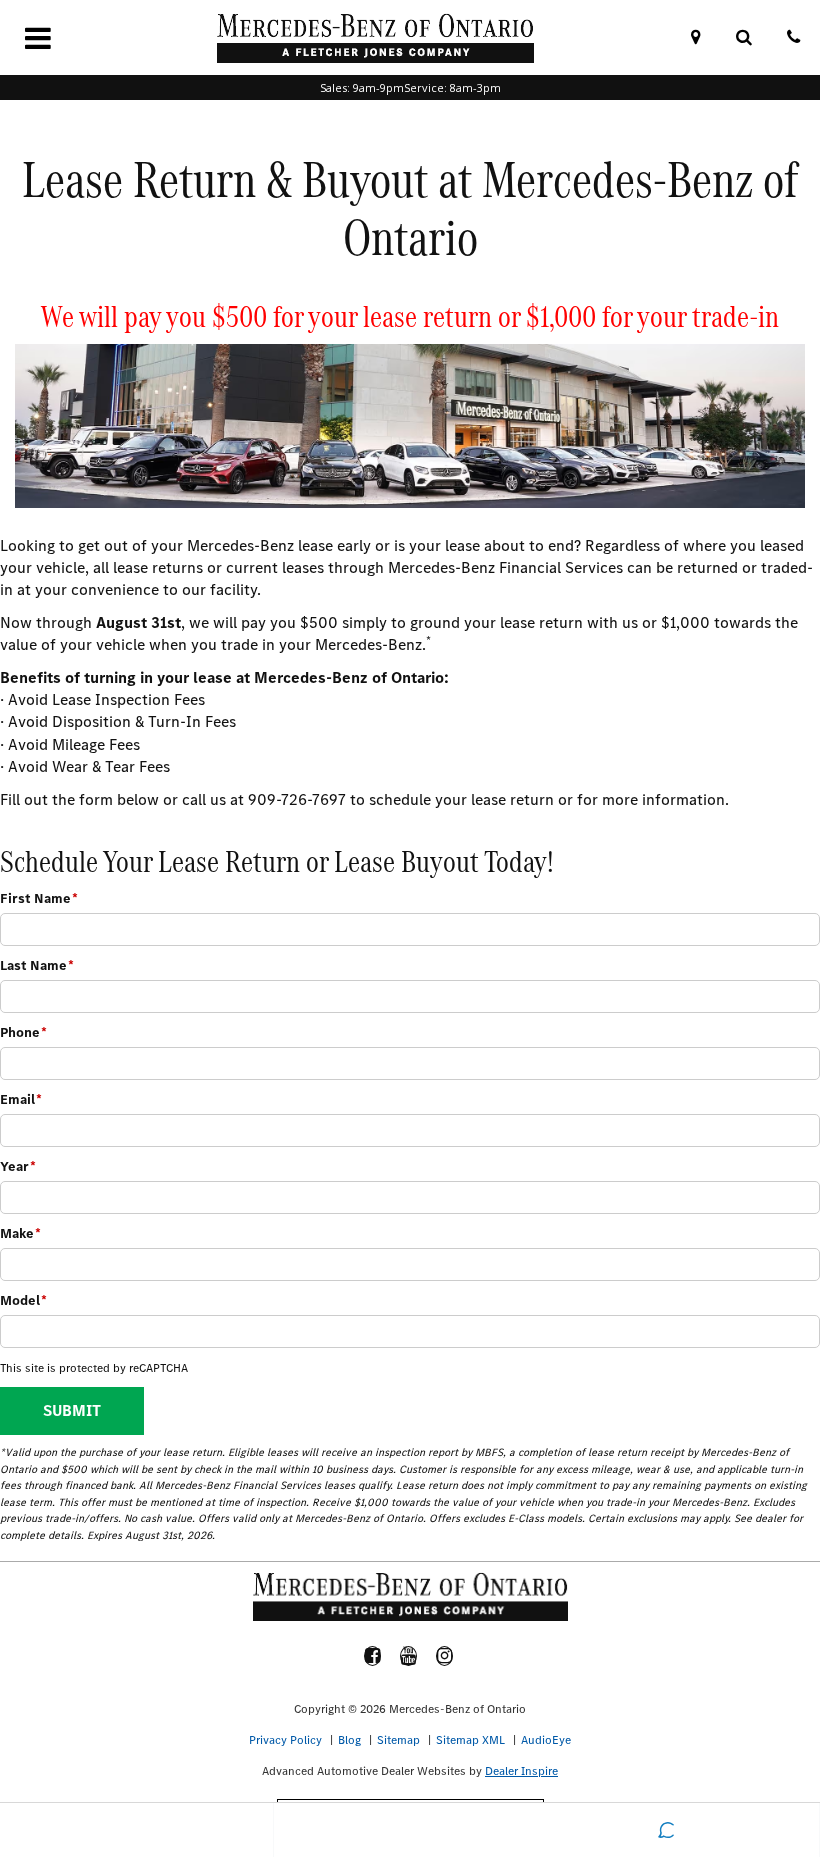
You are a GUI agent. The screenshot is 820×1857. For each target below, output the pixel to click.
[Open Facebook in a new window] (373, 1656)
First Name (39, 898)
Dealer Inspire (521, 1771)
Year (18, 1166)
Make (20, 1233)
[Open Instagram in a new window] (445, 1656)
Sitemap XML (470, 1740)
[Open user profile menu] (410, 1830)
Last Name (37, 965)
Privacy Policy (285, 1740)
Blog (349, 1740)
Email (21, 1099)
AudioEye (546, 1740)
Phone (23, 1032)
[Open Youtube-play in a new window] (409, 1656)
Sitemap (398, 1740)
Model (23, 1300)
